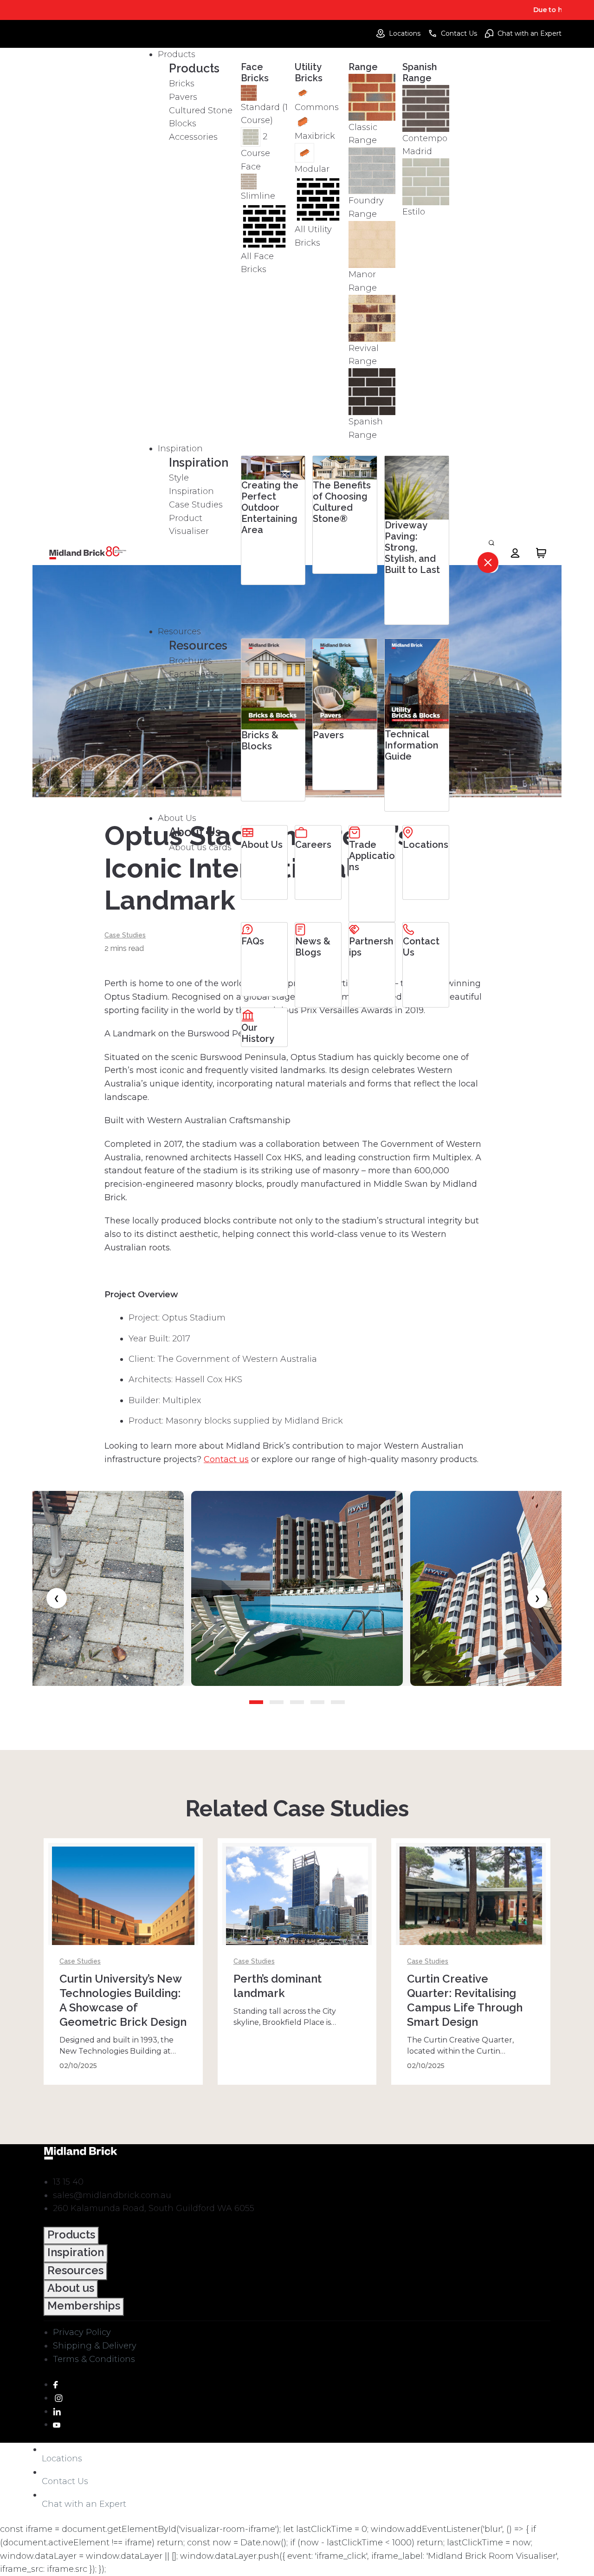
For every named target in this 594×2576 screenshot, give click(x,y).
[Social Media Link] (55, 2384)
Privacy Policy (82, 2332)
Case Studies (125, 935)
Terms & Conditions (94, 2359)
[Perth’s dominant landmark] (297, 1912)
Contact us (226, 1459)
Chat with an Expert (529, 33)
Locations (405, 33)
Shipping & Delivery (95, 2346)
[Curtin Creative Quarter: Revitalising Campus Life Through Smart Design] (471, 1912)
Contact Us (459, 33)
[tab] (256, 1702)
